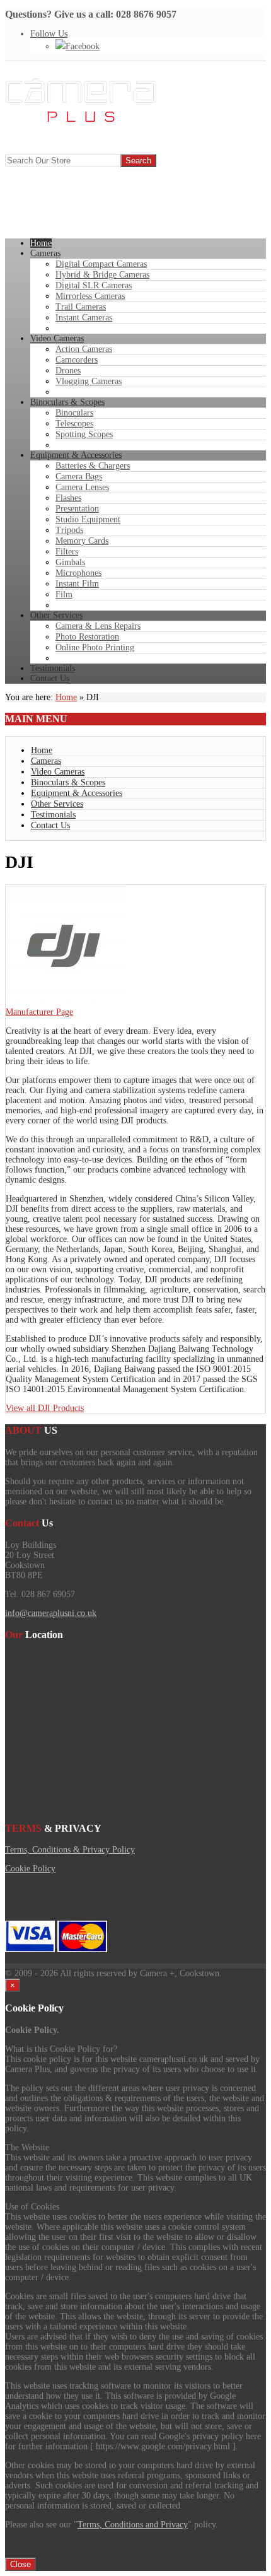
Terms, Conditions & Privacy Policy (70, 1850)
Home (66, 697)
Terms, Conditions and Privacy (133, 2525)
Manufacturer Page (39, 1012)
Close (20, 2564)
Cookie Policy (30, 1869)
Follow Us (49, 34)
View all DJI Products (45, 1408)
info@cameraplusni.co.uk (51, 1613)
